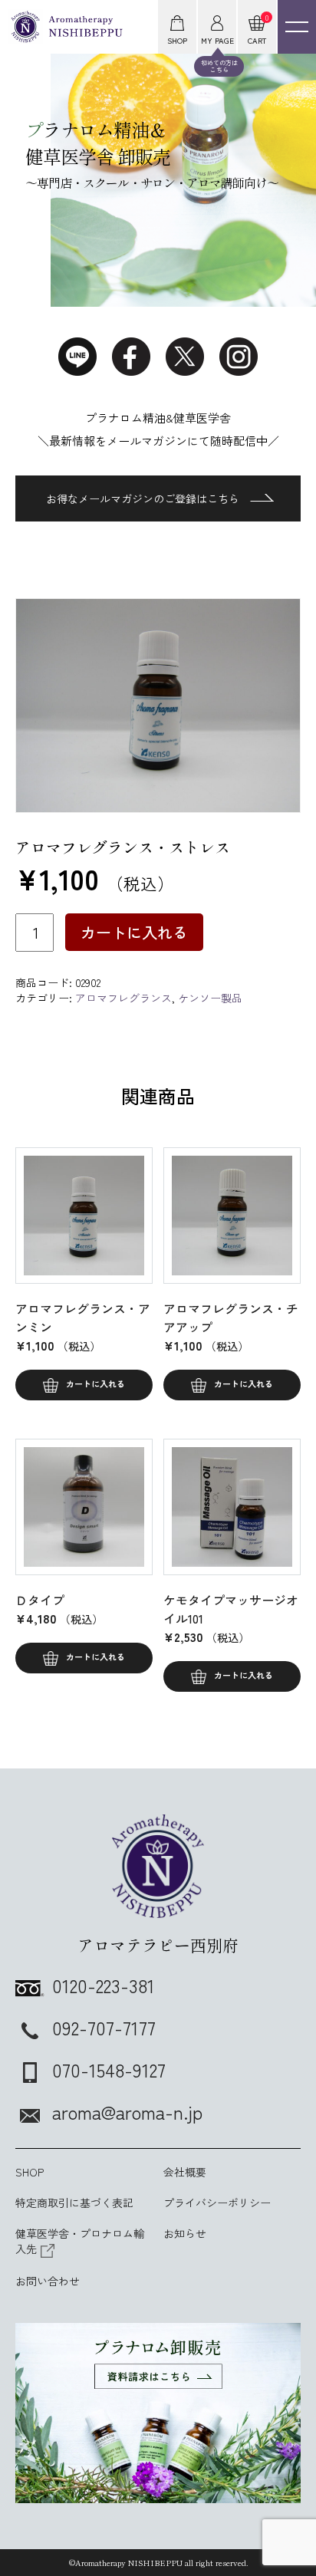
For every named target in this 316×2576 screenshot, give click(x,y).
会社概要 (185, 2172)
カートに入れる (134, 932)
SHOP (30, 2172)
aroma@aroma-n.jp (127, 2112)
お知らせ (185, 2233)
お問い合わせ (48, 2281)
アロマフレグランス (123, 998)
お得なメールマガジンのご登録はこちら (143, 498)
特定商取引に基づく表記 (74, 2203)
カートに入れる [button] (95, 1383)
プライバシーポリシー (217, 2203)
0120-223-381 (104, 1985)
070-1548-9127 (109, 2069)
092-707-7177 (104, 2027)
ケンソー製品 (210, 998)
